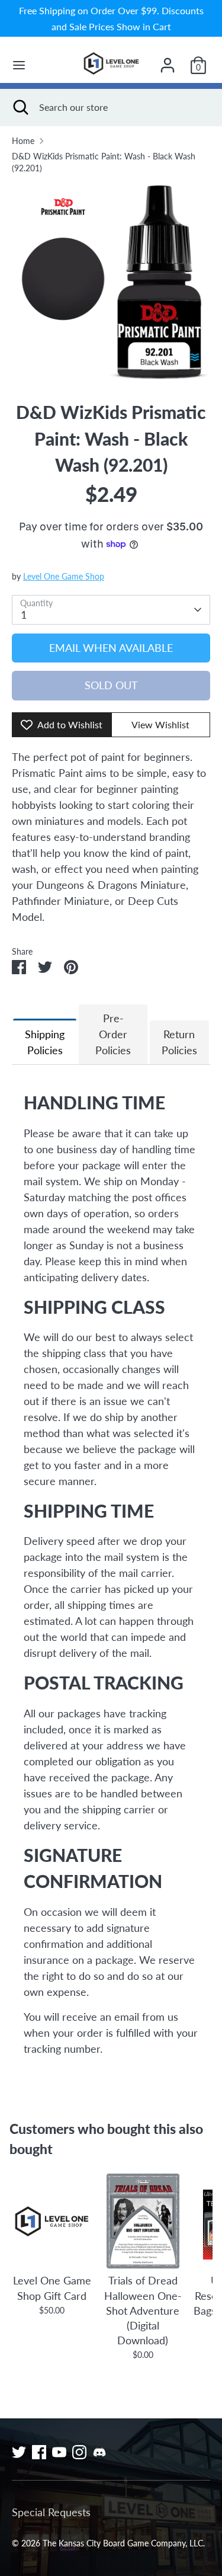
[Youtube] (59, 2452)
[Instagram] (79, 2452)
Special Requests (51, 2512)
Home (23, 141)
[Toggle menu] (19, 65)
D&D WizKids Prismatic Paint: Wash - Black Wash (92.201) (104, 162)
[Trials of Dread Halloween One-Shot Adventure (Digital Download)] (142, 2221)
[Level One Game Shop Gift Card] (52, 2221)
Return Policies (179, 1042)
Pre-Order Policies (113, 1034)
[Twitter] (19, 2452)
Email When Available (111, 648)
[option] (111, 282)
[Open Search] (20, 107)
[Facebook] (39, 2452)
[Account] (168, 61)
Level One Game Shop (64, 577)
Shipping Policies (45, 1042)
